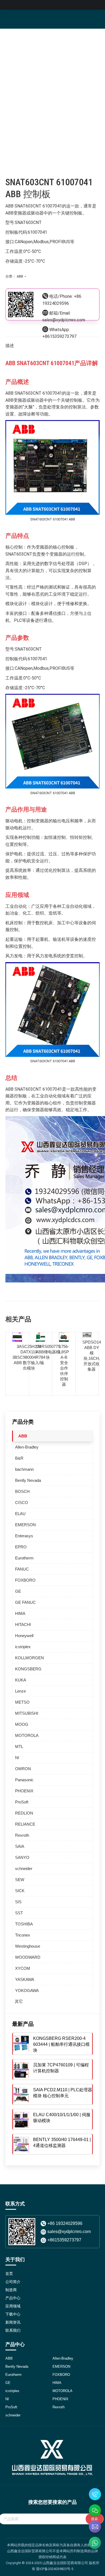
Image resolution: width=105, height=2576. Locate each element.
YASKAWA (25, 1979)
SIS (18, 1902)
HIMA (20, 1613)
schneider (24, 1868)
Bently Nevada (28, 1480)
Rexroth (22, 1835)
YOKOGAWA (27, 1990)
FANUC (22, 1569)
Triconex (23, 1935)
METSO (22, 1702)
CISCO (22, 1503)
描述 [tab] (10, 346)
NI (17, 1758)
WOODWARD (28, 1957)
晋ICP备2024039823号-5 (55, 2569)
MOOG (22, 1724)
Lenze (20, 1691)
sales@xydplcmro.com (64, 320)
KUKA (21, 1680)
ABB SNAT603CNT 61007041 (34, 206)
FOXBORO (25, 1580)
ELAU (20, 1514)
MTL (19, 1747)
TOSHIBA (24, 1924)
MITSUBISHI (27, 1713)
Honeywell (24, 1636)
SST (19, 1913)
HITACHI (23, 1625)
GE (18, 1591)
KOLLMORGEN (29, 1658)
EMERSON (25, 1525)
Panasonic (24, 1780)
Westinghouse (28, 1946)
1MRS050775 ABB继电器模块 (48, 1352)
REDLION (24, 1813)
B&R (19, 1458)
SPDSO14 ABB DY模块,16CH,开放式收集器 (92, 1356)
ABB (20, 276)
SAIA (20, 1846)
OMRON (23, 1769)
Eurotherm (24, 1558)
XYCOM (23, 1968)
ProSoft (22, 1802)
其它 (19, 2001)
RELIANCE (25, 1824)
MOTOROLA (27, 1735)
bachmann (24, 1469)
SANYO (22, 1857)
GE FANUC (25, 1602)
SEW (20, 1880)
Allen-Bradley (27, 1447)
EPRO (21, 1547)
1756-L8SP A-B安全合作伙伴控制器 (64, 1365)
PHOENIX (24, 1791)
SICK (20, 1891)
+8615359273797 (59, 336)
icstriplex (23, 1647)
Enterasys (24, 1536)
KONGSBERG (28, 1669)
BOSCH (22, 1491)
